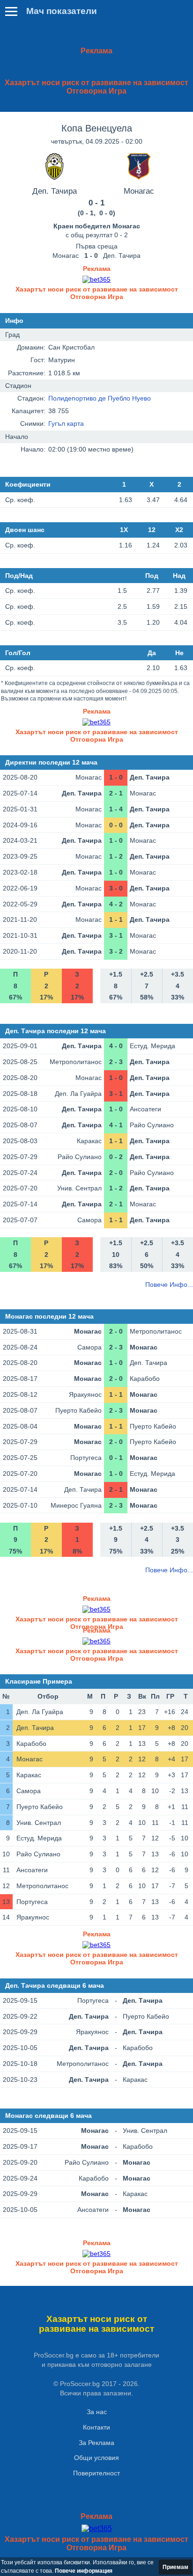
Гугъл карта (66, 423)
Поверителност (96, 2473)
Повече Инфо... (169, 1284)
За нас (97, 2412)
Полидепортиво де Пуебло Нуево (100, 398)
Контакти (96, 2427)
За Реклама (96, 2443)
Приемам (175, 2567)
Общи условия (96, 2458)
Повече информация (84, 2571)
